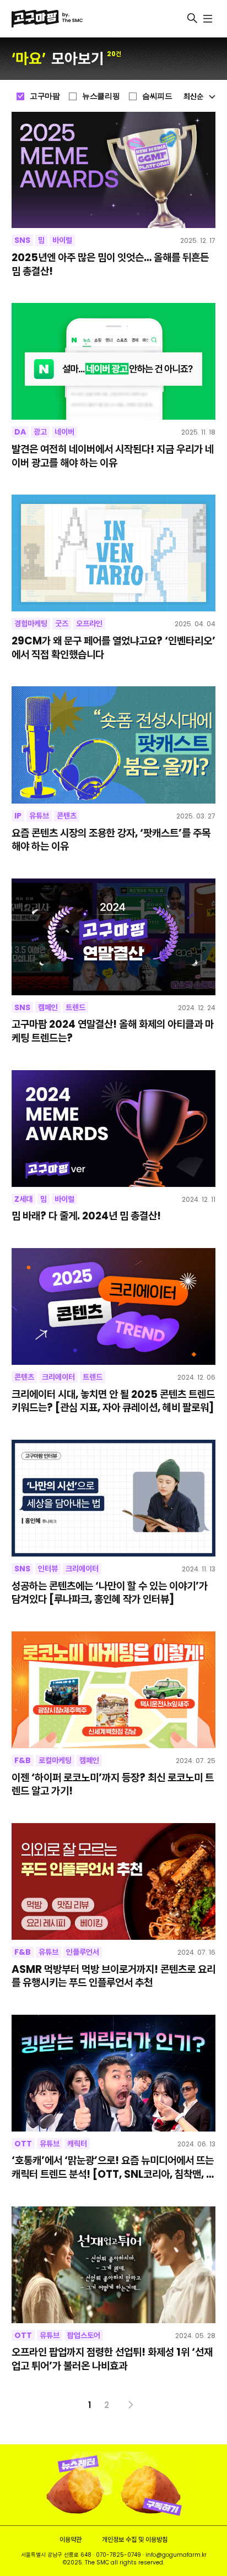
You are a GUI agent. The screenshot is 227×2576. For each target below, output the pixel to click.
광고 (40, 432)
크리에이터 (58, 1377)
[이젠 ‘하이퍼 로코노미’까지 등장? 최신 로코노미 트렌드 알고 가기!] (114, 1690)
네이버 (64, 432)
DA (20, 432)
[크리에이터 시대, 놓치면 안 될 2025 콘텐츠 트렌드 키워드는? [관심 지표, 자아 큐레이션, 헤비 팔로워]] (114, 1306)
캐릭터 (77, 2144)
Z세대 (23, 1199)
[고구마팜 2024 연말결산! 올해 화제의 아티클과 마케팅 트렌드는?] (114, 937)
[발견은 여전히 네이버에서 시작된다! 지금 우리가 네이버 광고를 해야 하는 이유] (114, 361)
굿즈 (62, 623)
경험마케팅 (31, 623)
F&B (23, 1760)
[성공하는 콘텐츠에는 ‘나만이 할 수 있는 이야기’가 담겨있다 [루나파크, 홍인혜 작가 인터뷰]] (114, 1498)
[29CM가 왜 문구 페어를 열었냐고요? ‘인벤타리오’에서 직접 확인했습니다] (114, 553)
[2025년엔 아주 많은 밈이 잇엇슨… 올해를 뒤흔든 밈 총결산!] (114, 170)
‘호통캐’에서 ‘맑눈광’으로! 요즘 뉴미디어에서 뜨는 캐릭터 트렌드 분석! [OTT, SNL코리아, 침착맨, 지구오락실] (113, 2168)
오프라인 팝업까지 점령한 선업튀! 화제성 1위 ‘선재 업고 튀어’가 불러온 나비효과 (112, 2359)
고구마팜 (45, 96)
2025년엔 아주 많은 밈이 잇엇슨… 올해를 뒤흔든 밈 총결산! (110, 265)
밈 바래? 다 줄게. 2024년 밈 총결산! (86, 1216)
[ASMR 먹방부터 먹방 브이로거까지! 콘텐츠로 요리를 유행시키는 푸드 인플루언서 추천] (114, 1881)
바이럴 (62, 240)
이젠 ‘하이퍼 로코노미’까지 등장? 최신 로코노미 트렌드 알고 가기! (113, 1785)
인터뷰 (48, 1569)
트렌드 (75, 1007)
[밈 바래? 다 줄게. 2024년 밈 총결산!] (114, 1129)
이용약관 (71, 2539)
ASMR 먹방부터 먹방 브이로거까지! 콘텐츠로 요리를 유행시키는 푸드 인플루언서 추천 (113, 1976)
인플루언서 (83, 1952)
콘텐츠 (67, 816)
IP (18, 816)
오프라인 (89, 623)
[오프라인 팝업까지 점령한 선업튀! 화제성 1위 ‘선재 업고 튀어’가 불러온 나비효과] (114, 2265)
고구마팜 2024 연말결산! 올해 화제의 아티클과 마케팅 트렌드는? (113, 1031)
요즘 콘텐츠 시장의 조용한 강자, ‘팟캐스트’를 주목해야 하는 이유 (111, 840)
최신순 (193, 96)
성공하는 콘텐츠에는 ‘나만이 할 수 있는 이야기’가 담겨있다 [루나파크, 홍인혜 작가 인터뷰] (110, 1593)
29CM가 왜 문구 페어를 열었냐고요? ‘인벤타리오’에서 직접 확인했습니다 (113, 648)
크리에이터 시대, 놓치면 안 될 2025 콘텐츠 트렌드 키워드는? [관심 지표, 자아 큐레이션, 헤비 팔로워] (113, 1401)
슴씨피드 (157, 96)
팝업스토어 (84, 2335)
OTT (23, 2144)
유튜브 (39, 816)
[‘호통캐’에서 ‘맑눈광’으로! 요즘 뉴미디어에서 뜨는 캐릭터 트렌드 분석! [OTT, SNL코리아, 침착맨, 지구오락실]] (114, 2073)
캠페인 (48, 1007)
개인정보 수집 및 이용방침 (135, 2539)
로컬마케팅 (55, 1760)
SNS (22, 240)
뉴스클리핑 (101, 96)
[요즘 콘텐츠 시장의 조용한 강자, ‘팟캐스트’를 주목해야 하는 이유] (114, 745)
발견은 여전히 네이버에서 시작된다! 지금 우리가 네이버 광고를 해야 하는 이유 (113, 456)
